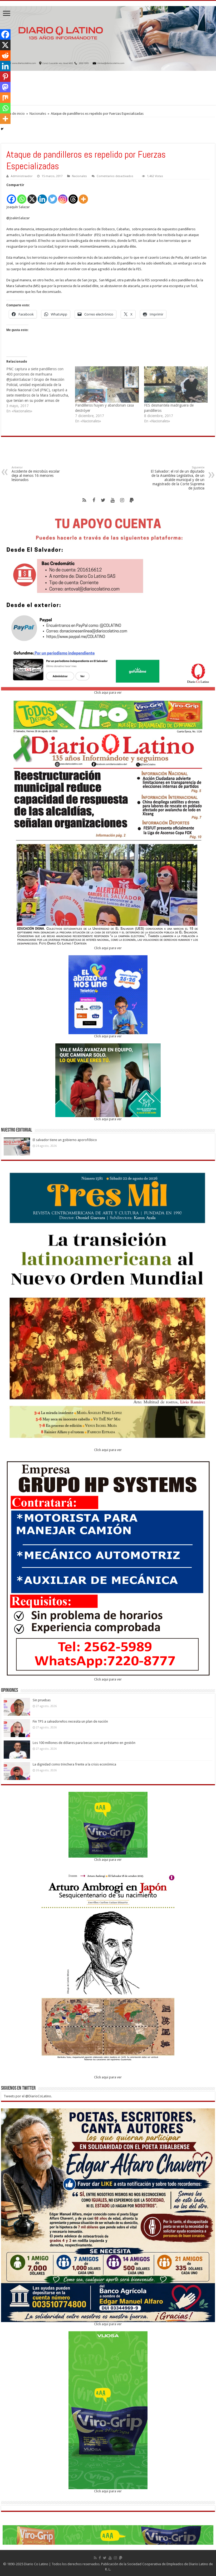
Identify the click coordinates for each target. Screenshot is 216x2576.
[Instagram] (63, 196)
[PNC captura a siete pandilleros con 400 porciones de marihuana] (41, 390)
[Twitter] (53, 196)
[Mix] (5, 98)
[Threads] (73, 196)
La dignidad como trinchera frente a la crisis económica (74, 1764)
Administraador (22, 176)
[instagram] (122, 500)
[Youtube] (113, 500)
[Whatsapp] (22, 196)
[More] (83, 196)
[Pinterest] (5, 77)
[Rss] (84, 500)
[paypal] (132, 500)
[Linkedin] (42, 196)
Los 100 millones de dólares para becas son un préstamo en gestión (84, 1743)
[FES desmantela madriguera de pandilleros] (176, 384)
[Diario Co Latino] (108, 37)
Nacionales (38, 114)
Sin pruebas (42, 1700)
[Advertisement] (108, 88)
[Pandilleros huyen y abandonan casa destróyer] (107, 384)
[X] (32, 196)
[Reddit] (5, 56)
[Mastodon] (5, 87)
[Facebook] (11, 196)
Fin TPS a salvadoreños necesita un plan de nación (70, 1721)
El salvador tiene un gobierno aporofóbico (65, 1140)
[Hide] (2, 129)
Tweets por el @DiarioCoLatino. (28, 2096)
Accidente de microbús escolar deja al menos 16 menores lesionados (36, 474)
